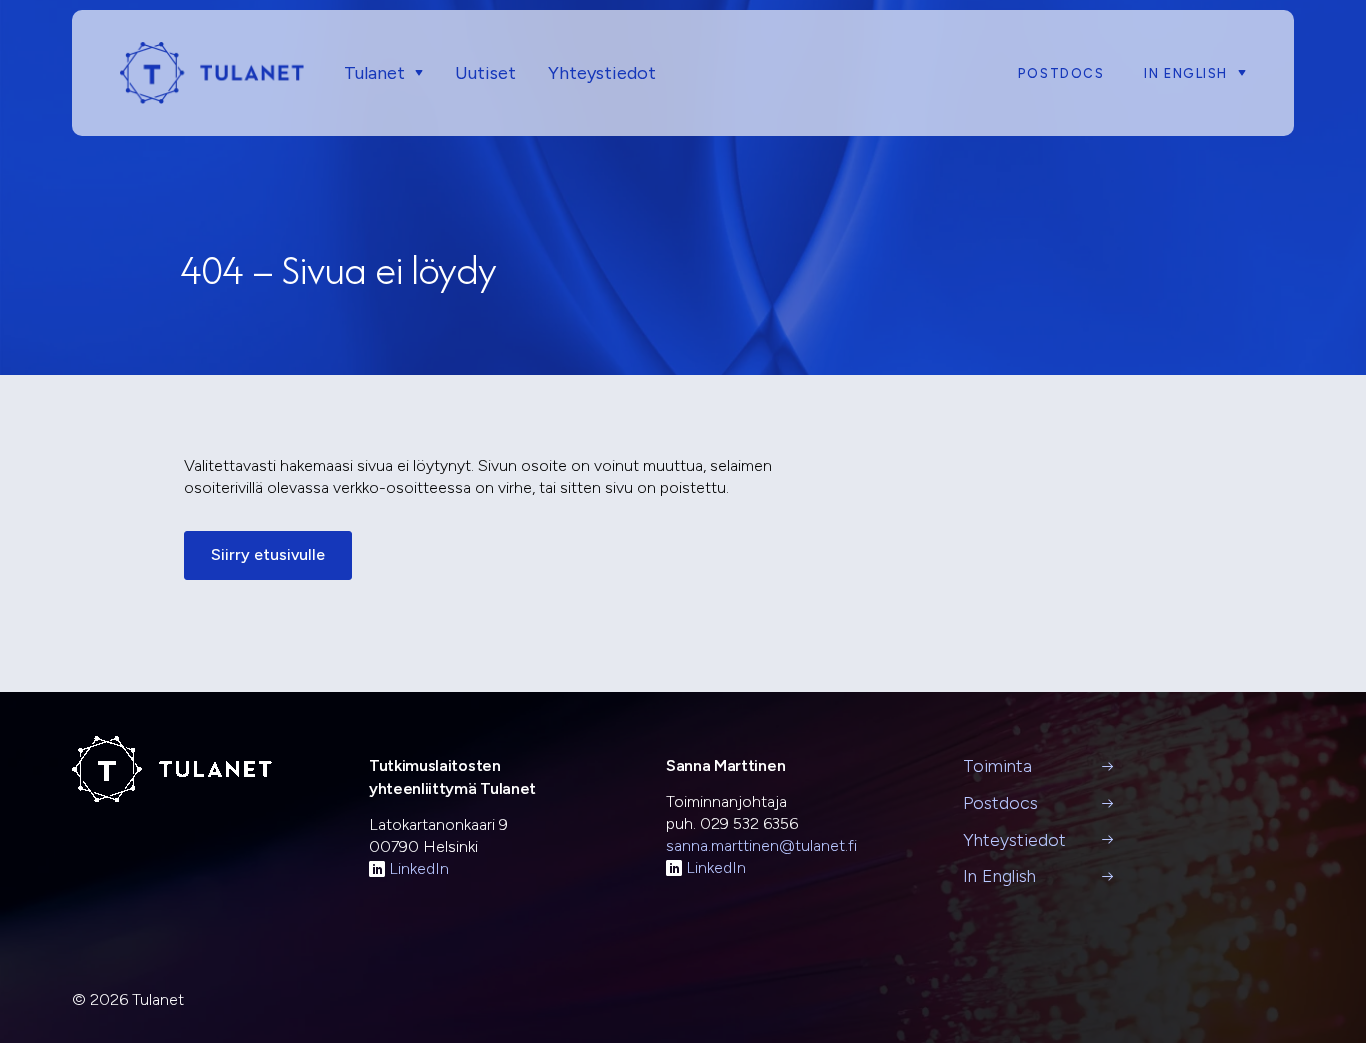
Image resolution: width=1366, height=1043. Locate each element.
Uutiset (485, 73)
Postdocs (1061, 73)
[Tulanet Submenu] (414, 73)
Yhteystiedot (602, 73)
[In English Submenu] (1237, 73)
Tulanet (374, 73)
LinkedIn (419, 868)
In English (1186, 73)
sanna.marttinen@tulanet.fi (761, 845)
